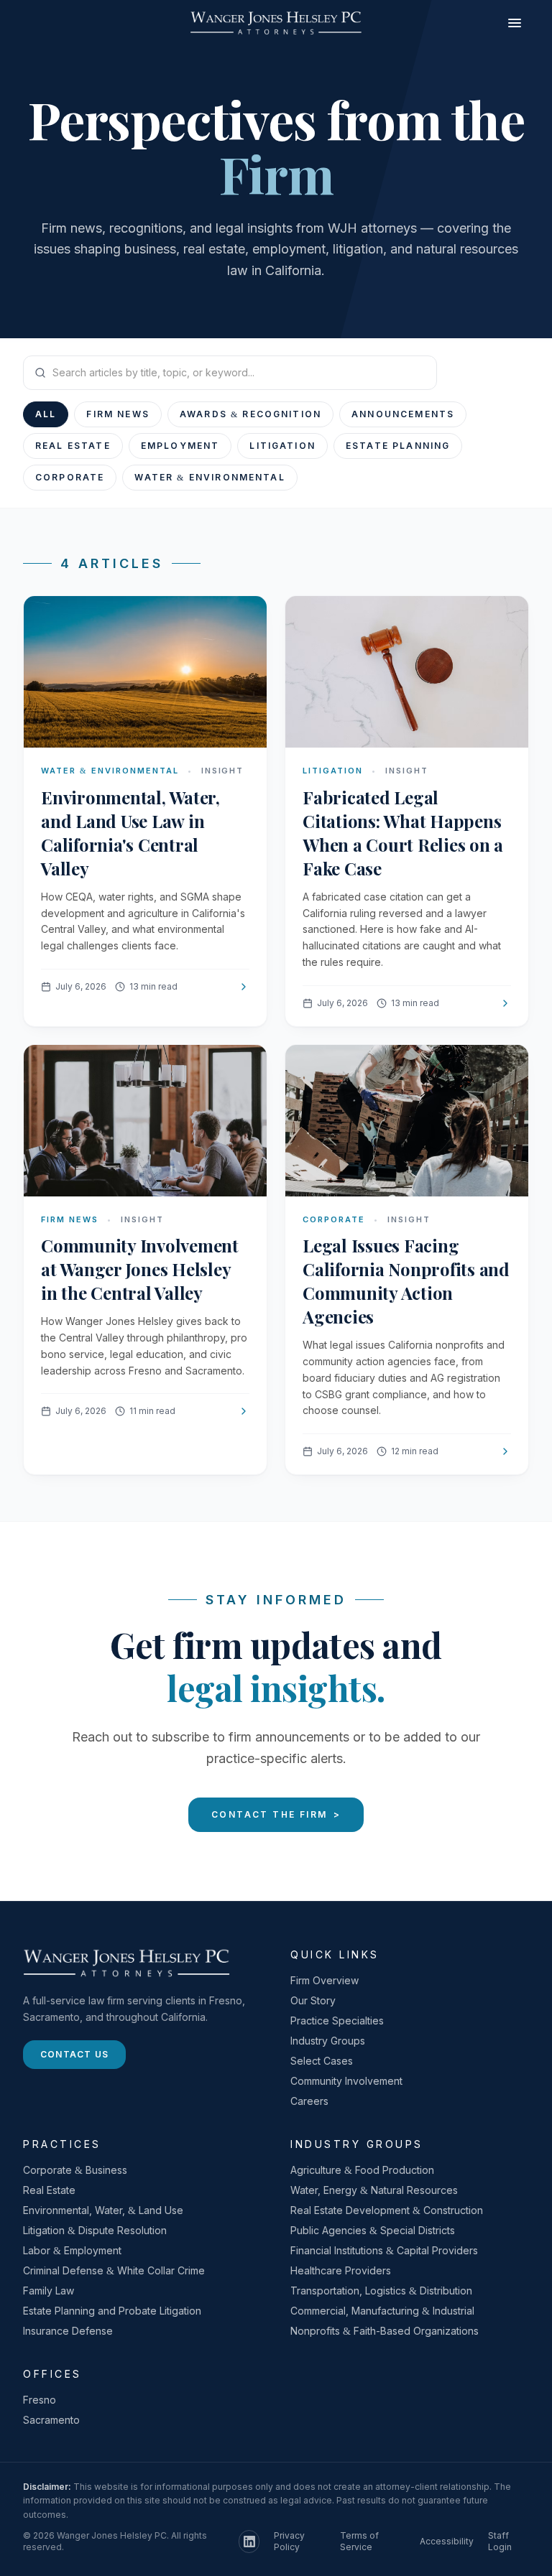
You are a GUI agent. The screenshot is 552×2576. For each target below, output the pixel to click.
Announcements (403, 414)
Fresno (40, 2400)
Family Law (49, 2291)
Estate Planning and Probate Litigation (112, 2311)
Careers (309, 2101)
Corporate (70, 477)
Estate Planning (398, 446)
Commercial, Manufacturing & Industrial (382, 2311)
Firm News (118, 414)
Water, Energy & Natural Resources (374, 2190)
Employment (180, 446)
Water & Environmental (210, 477)
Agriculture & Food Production (362, 2170)
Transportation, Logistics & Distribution (381, 2291)
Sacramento (51, 2420)
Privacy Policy (289, 2541)
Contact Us (74, 2054)
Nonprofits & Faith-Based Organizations (385, 2331)
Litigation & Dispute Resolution (95, 2230)
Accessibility (447, 2541)
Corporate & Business (75, 2170)
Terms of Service (359, 2541)
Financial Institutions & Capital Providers (384, 2250)
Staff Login (500, 2541)
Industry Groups (328, 2041)
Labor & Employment (72, 2250)
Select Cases (322, 2061)
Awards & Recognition (250, 414)
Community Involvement (346, 2081)
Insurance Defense (68, 2331)
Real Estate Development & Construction (387, 2210)
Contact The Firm (276, 1814)
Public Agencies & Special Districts (373, 2230)
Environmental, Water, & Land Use (103, 2210)
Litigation (282, 446)
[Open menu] (515, 23)
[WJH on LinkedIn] (249, 2542)
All (46, 414)
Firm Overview (325, 1980)
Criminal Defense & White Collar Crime (114, 2270)
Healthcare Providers (341, 2270)
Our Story (313, 2000)
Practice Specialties (337, 2021)
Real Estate (73, 446)
